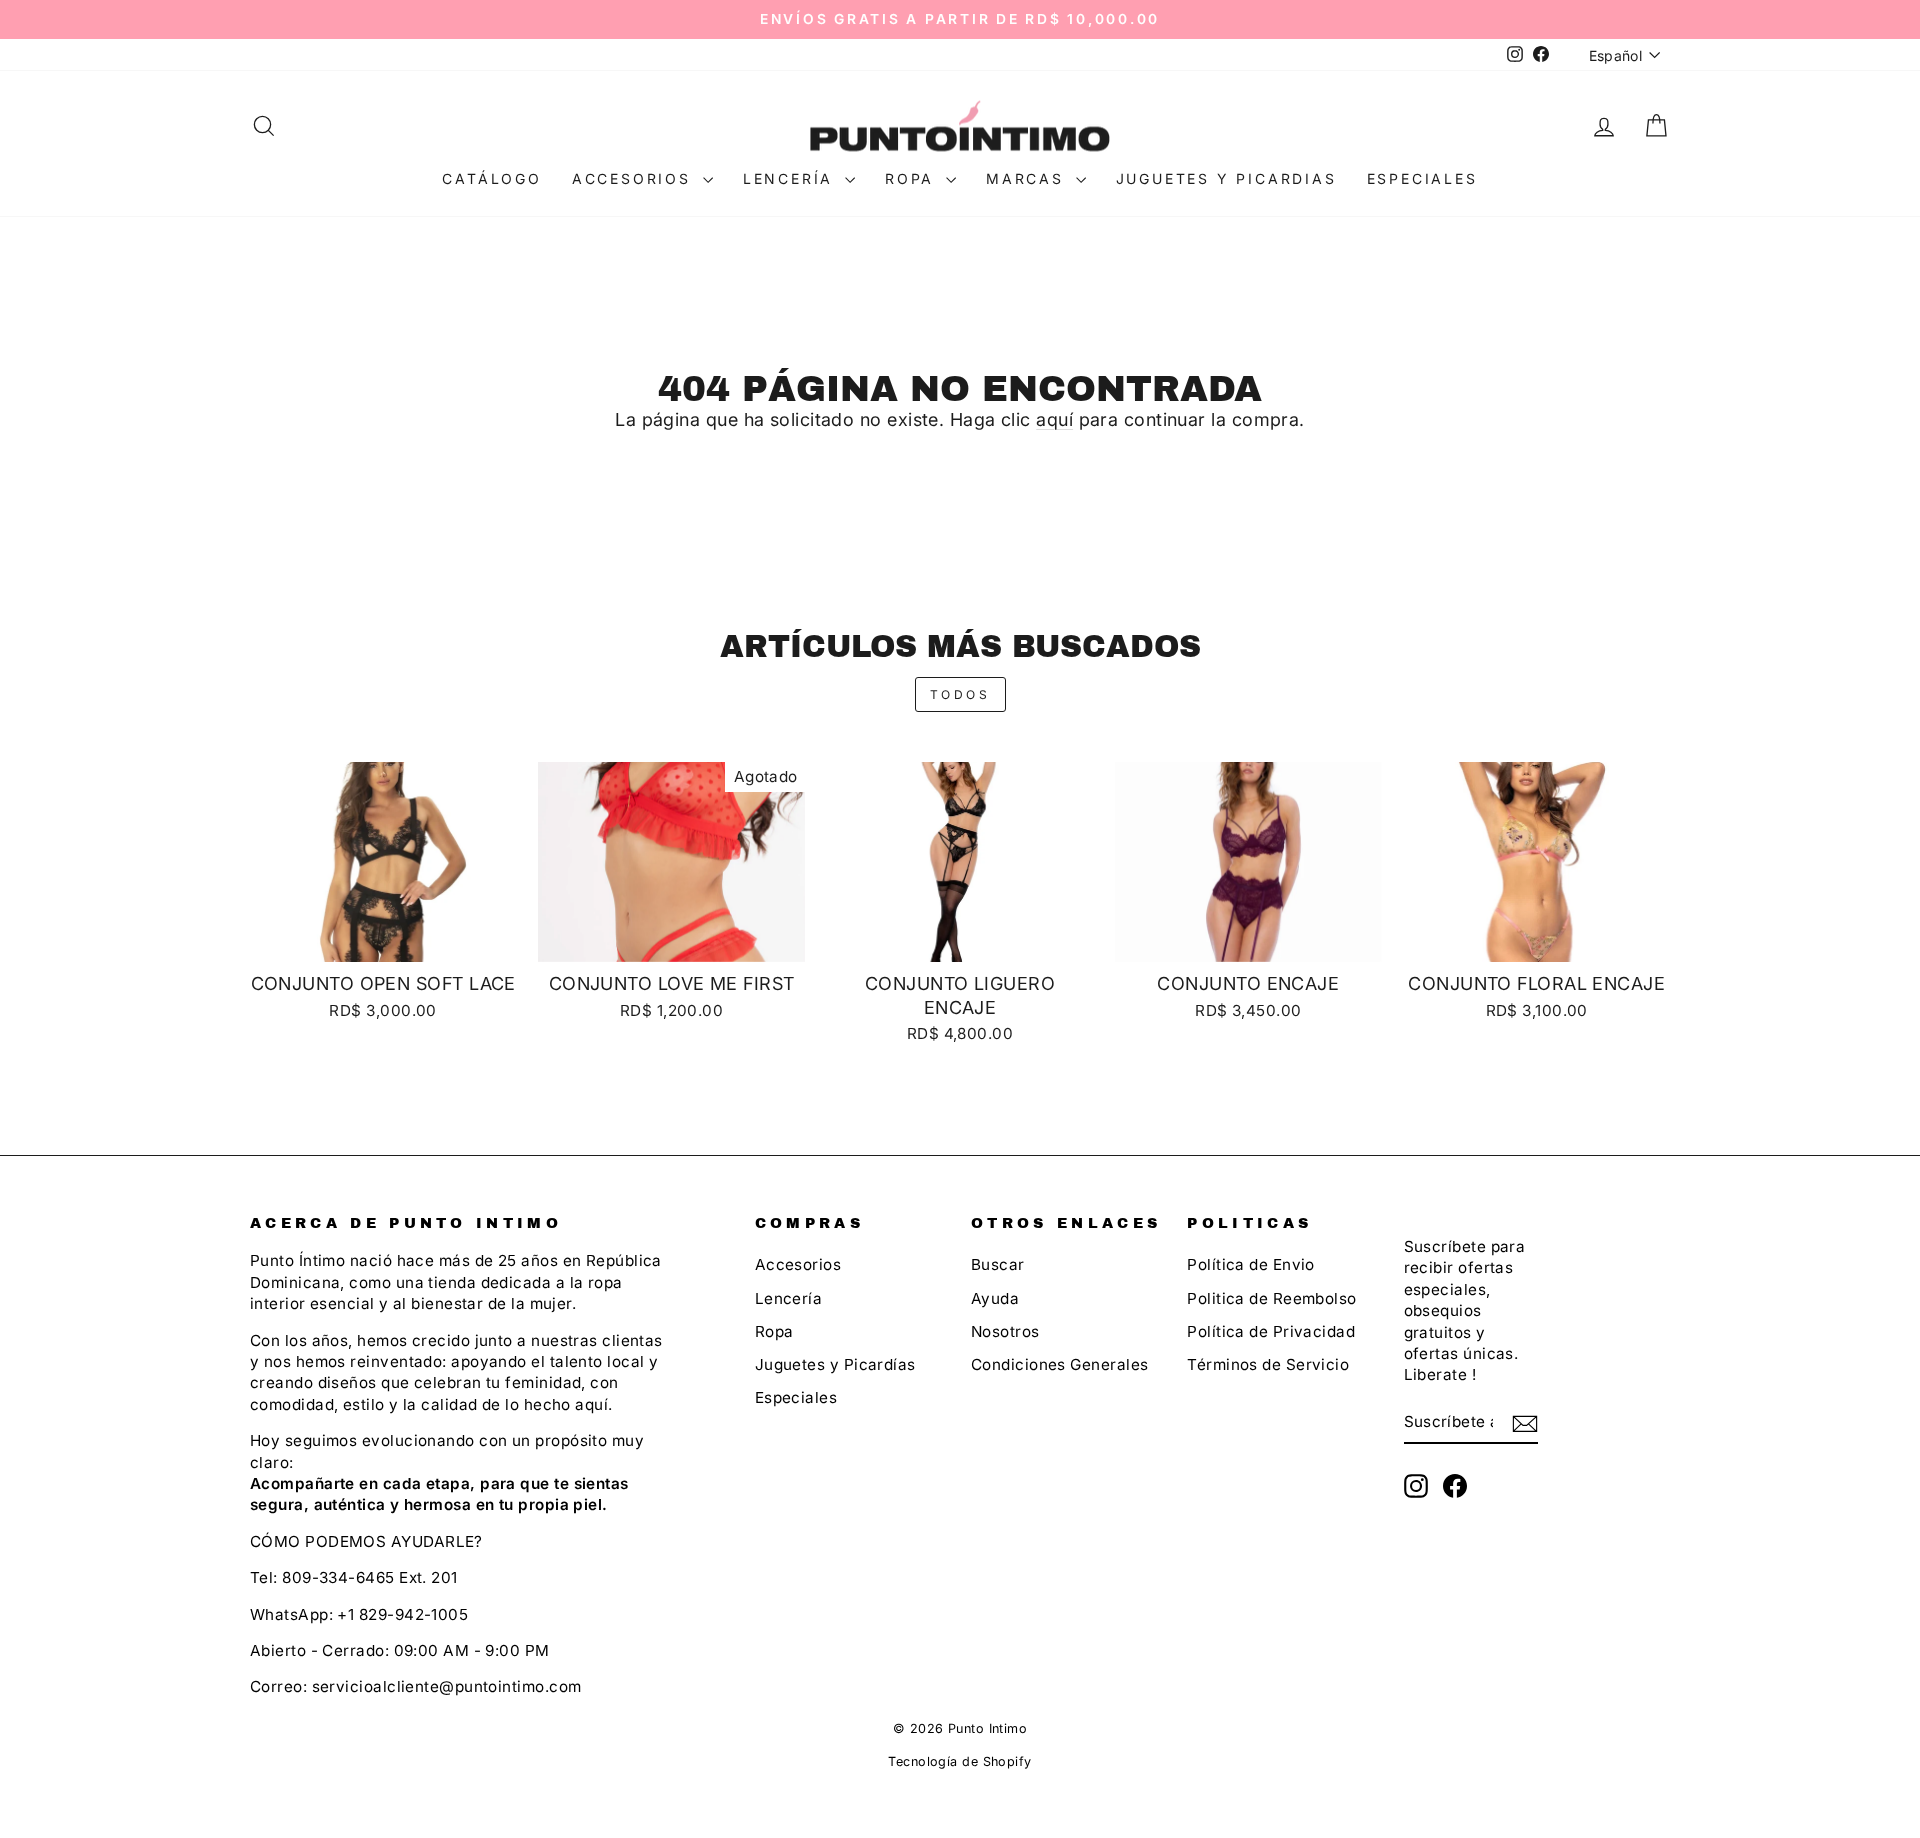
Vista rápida (383, 938)
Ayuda (995, 1298)
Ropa (913, 178)
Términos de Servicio (1268, 1364)
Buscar (998, 1264)
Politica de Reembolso (1271, 1298)
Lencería (791, 178)
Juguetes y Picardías (835, 1364)
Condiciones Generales (1059, 1364)
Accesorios (635, 178)
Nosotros (1005, 1331)
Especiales (1422, 178)
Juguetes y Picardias (1226, 178)
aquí (1054, 419)
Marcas (1028, 178)
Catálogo (491, 178)
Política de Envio (1251, 1264)
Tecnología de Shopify (959, 1761)
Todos (960, 694)
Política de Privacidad (1271, 1331)
